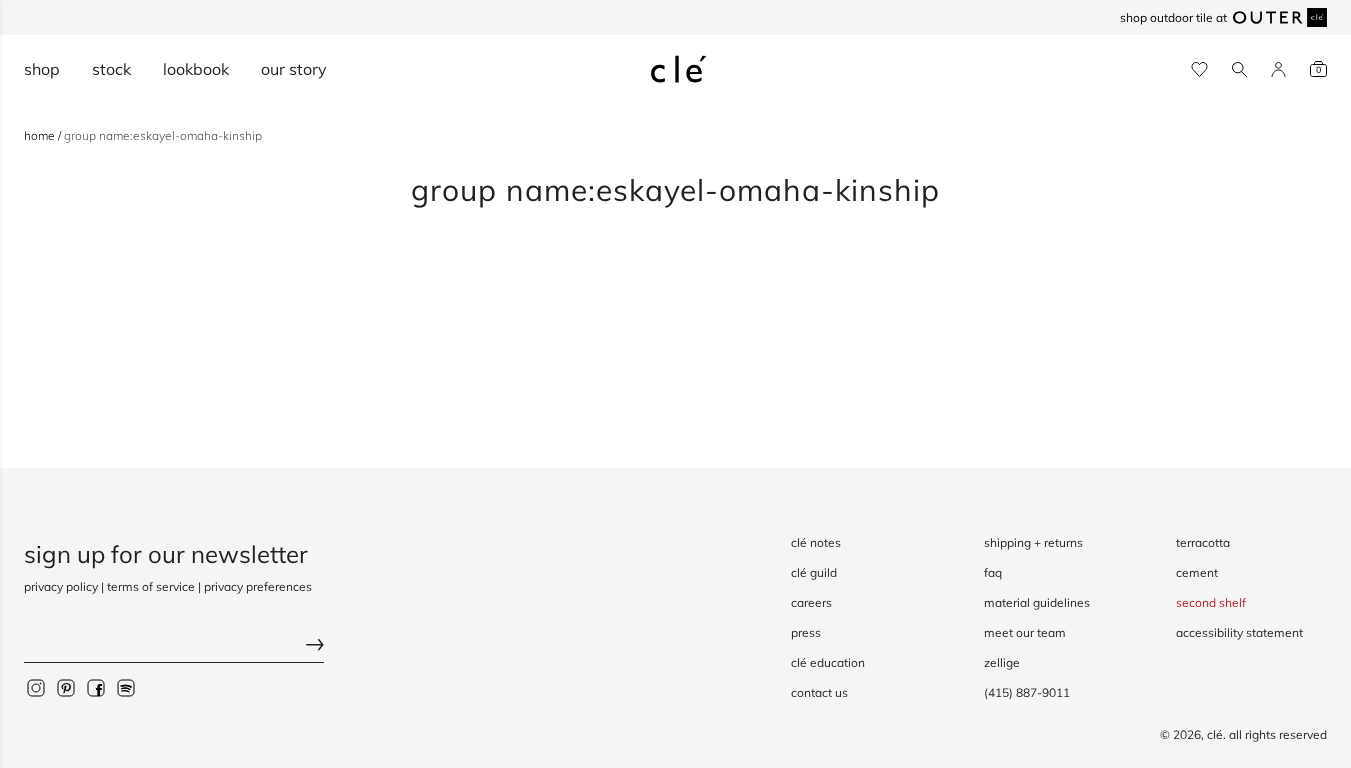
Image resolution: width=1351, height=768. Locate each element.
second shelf (1211, 602)
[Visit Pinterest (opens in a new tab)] (66, 688)
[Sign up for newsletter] (174, 647)
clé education (828, 662)
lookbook (196, 69)
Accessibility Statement (1239, 632)
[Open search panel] (1239, 69)
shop (42, 69)
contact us (819, 692)
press (806, 632)
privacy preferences (258, 586)
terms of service (151, 586)
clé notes (816, 542)
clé (1215, 734)
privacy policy (61, 586)
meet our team (1025, 632)
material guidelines (1037, 602)
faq (993, 572)
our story (294, 69)
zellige (1002, 662)
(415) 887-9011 (1027, 692)
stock (111, 69)
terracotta (1203, 542)
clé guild (814, 572)
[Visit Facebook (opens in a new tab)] (96, 688)
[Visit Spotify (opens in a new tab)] (126, 688)
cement (1197, 572)
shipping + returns (1033, 542)
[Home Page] (679, 69)
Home (41, 135)
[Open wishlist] (1199, 69)
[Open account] (1278, 69)
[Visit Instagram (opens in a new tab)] (36, 688)
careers (811, 602)
